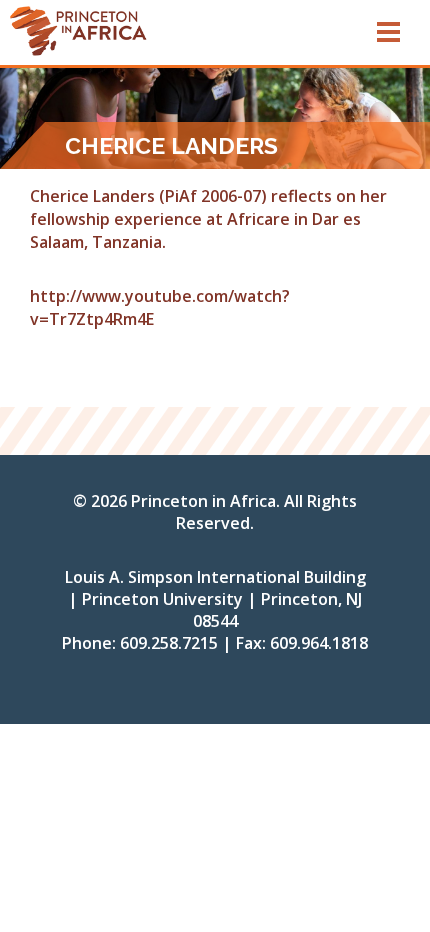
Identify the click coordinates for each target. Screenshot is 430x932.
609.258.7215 (169, 643)
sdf (173, 30)
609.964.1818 (319, 643)
